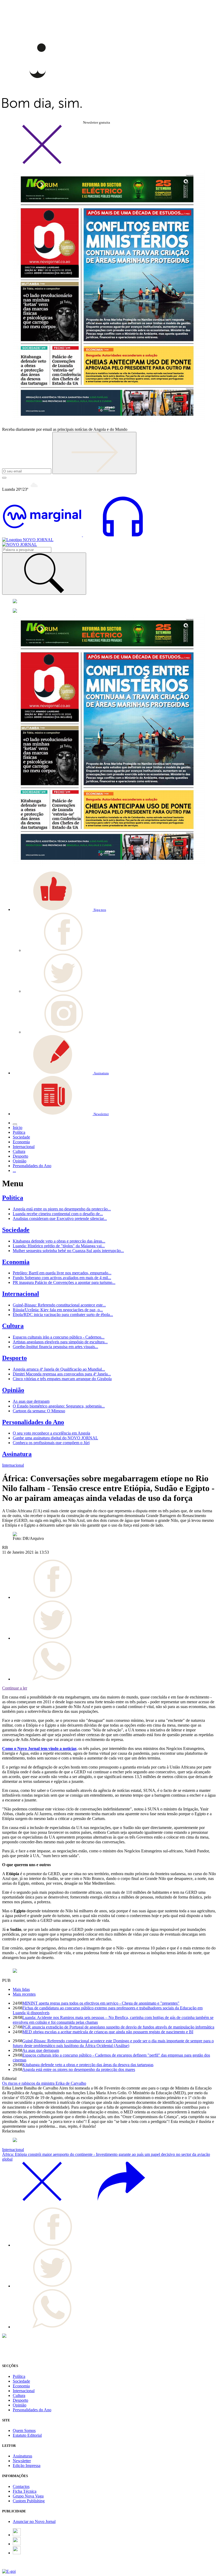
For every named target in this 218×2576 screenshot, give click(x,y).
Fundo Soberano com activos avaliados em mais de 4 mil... (62, 1278)
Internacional (21, 1294)
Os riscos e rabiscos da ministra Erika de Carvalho (44, 2083)
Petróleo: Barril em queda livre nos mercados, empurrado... (62, 1273)
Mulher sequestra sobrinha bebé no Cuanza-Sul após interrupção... (68, 1251)
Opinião (13, 1390)
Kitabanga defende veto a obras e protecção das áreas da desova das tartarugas (88, 2065)
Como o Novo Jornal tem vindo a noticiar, (40, 1749)
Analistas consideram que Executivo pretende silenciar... (60, 1219)
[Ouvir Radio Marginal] (82, 535)
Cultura (13, 1326)
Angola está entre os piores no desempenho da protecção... (62, 1209)
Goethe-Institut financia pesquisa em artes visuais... (55, 1347)
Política (13, 1198)
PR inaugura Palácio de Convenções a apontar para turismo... (64, 1282)
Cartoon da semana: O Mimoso (39, 1411)
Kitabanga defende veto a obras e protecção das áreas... (59, 1241)
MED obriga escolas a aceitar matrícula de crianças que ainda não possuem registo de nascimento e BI (108, 2032)
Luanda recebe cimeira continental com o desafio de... (58, 1214)
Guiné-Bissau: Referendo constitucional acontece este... (59, 1305)
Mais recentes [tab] (24, 1994)
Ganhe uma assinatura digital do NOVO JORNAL (55, 1438)
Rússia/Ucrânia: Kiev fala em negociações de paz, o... (58, 1310)
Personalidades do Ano (33, 1422)
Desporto (14, 1358)
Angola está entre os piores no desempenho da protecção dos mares (79, 2069)
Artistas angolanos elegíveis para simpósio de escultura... (60, 1342)
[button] (59, 909)
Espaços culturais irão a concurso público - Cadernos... (59, 1337)
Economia (16, 1262)
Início (18, 1128)
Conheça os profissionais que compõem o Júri (51, 1443)
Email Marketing (16, 2567)
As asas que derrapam (31, 1401)
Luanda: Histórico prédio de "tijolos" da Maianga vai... (59, 1246)
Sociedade (16, 1230)
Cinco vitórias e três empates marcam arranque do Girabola (62, 1379)
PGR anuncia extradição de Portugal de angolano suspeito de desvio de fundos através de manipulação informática (118, 2027)
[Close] (42, 163)
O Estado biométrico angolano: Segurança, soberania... (59, 1406)
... (14, 1170)
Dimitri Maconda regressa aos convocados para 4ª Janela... (62, 1374)
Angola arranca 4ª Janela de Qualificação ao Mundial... (59, 1369)
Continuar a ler (15, 1688)
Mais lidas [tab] (21, 1989)
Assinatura (17, 1454)
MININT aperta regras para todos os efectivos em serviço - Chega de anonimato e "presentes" (101, 2003)
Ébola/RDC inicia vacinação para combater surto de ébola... (63, 1315)
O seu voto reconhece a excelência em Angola (51, 1433)
